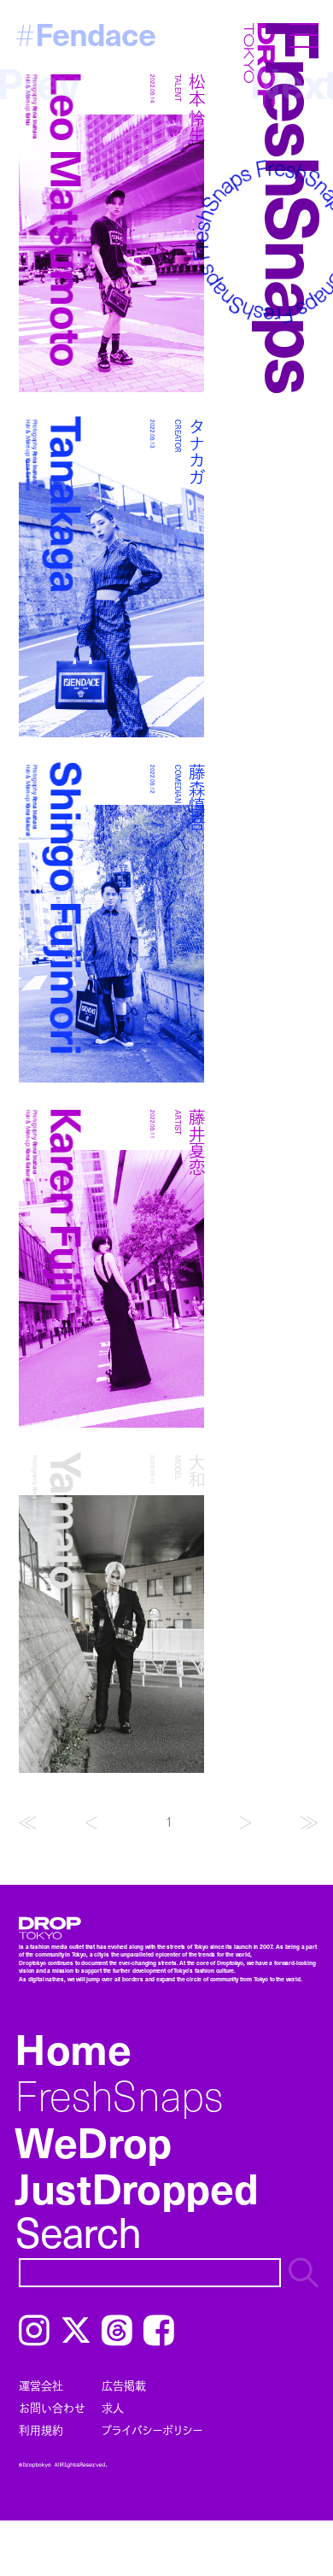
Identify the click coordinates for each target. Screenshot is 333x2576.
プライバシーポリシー (152, 2430)
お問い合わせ (52, 2408)
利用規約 (41, 2430)
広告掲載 (124, 2385)
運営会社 (41, 2385)
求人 (113, 2408)
